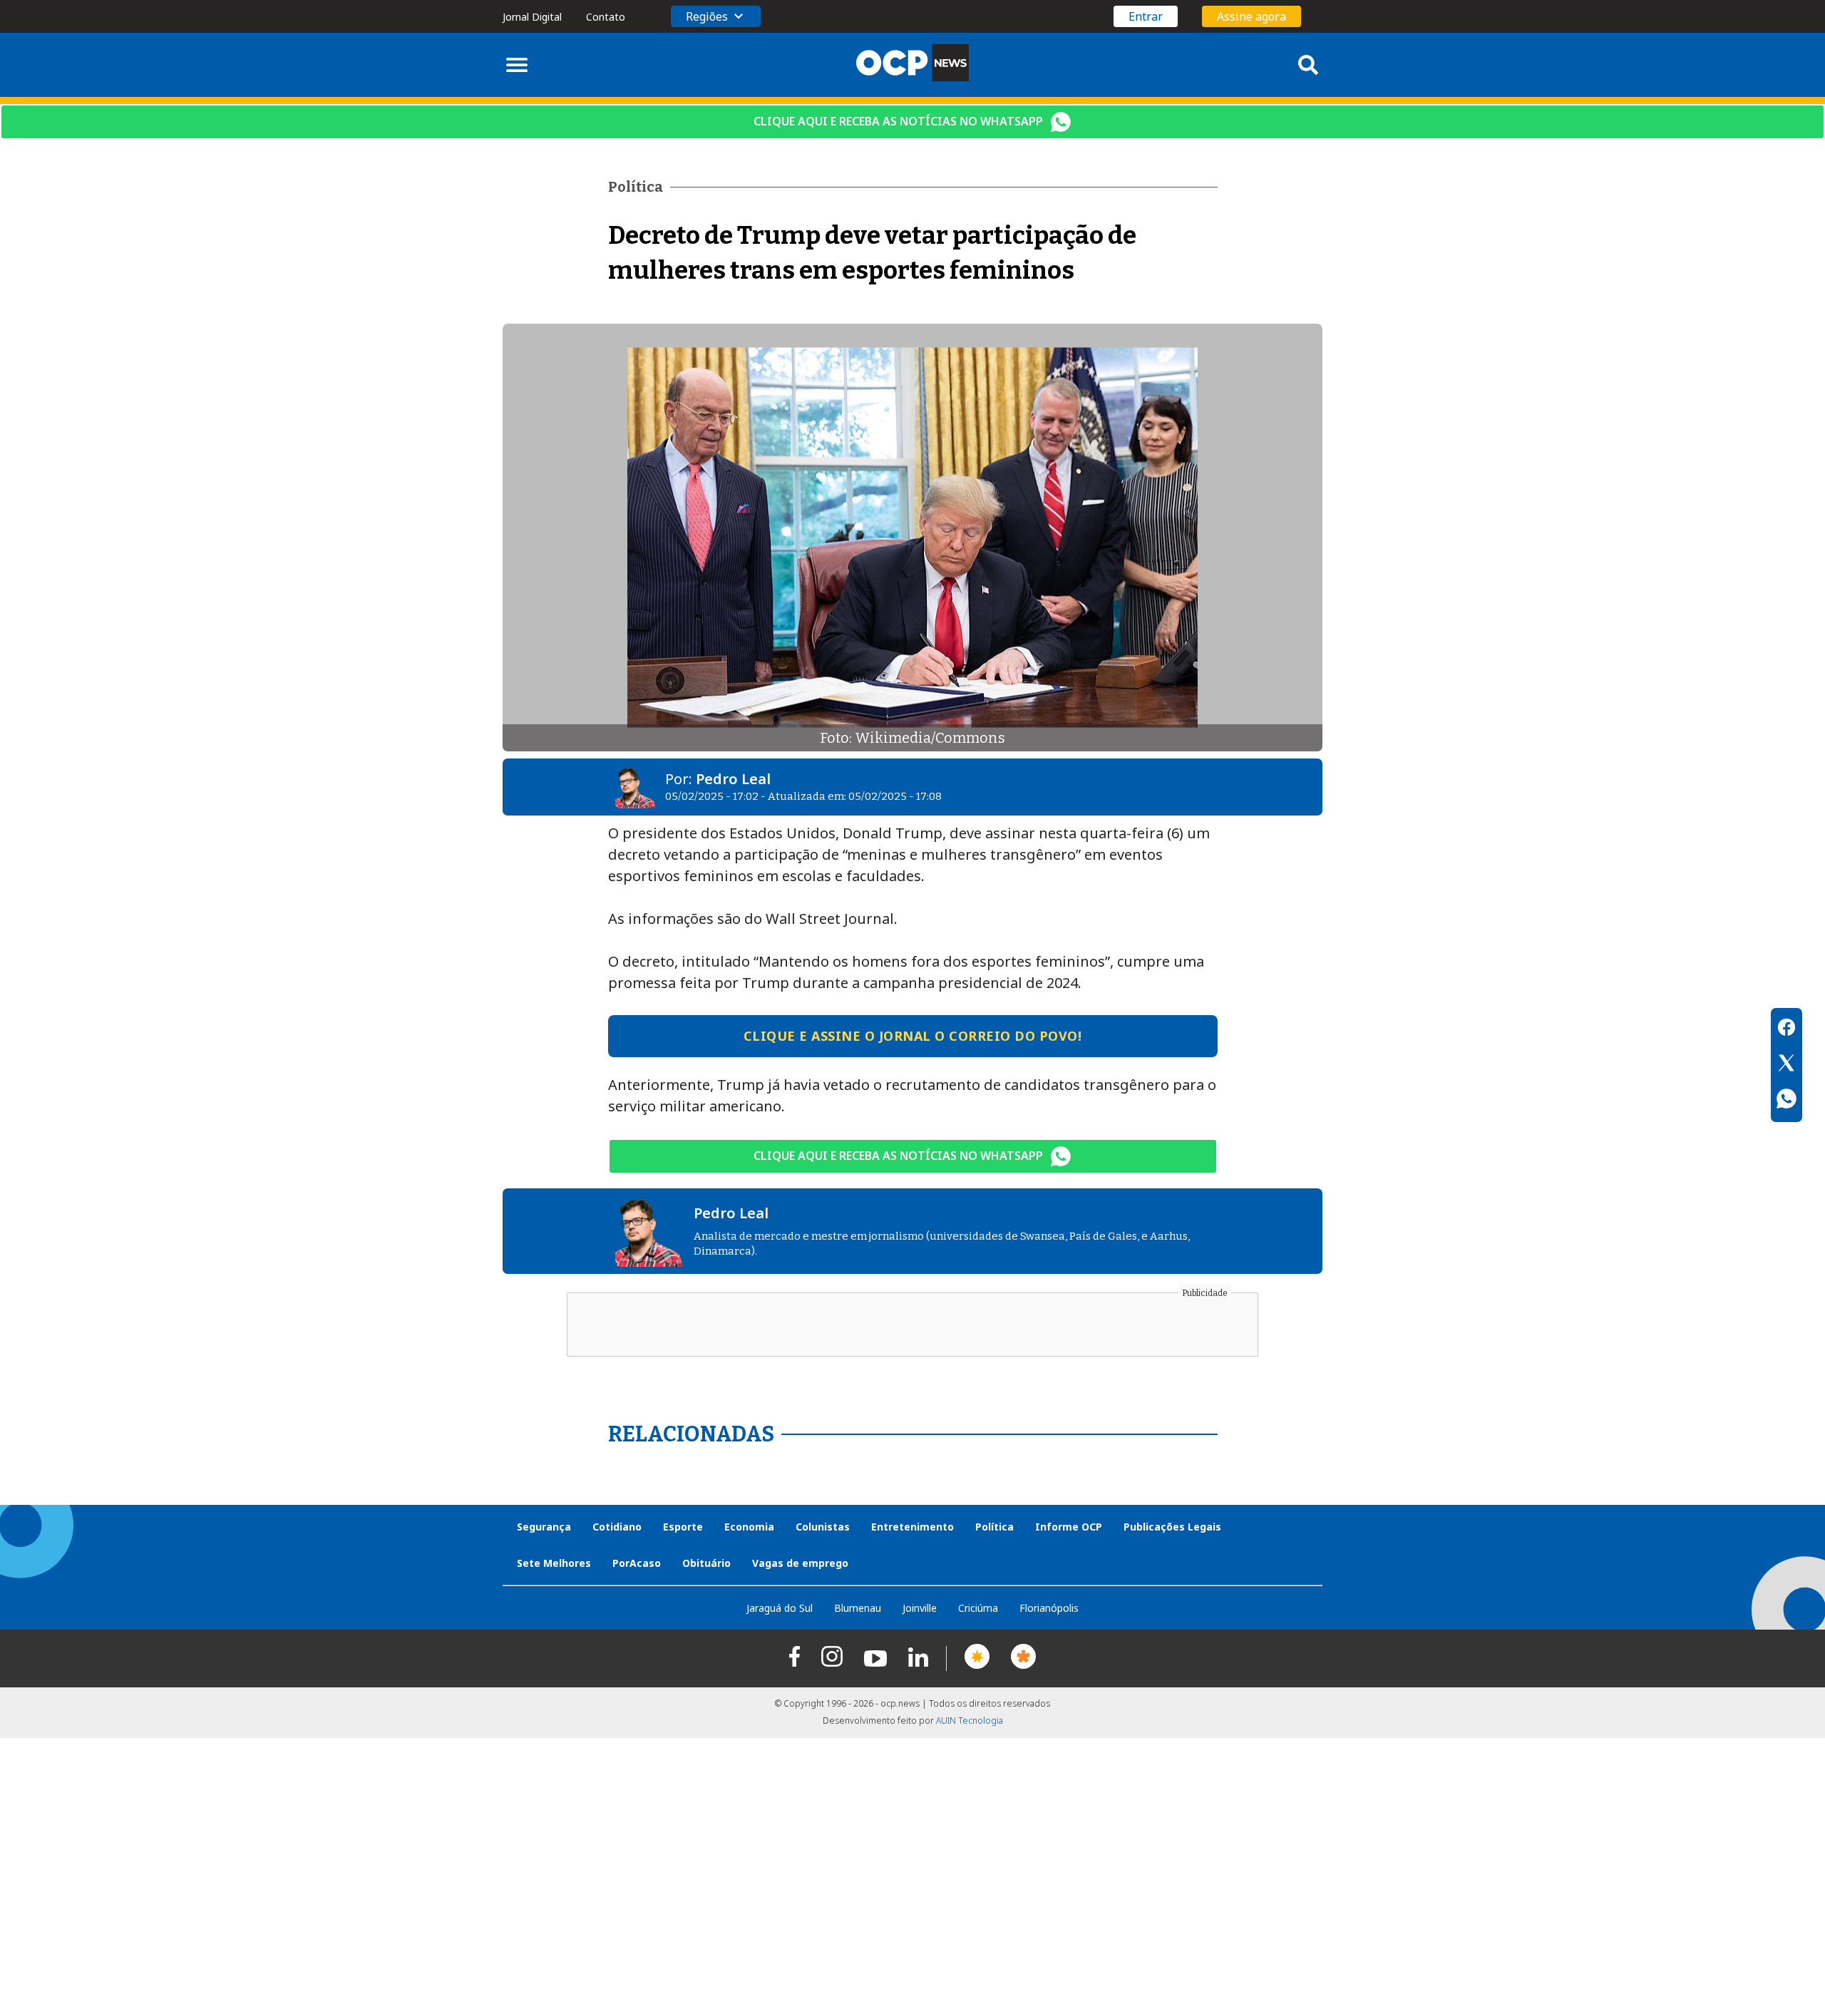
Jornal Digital (532, 17)
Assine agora (1251, 16)
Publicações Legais (1172, 1527)
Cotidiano (617, 1527)
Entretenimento (912, 1527)
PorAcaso (637, 1563)
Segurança (544, 1527)
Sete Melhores (554, 1563)
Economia (749, 1527)
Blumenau (858, 1608)
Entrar (1146, 16)
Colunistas (823, 1527)
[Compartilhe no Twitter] (1787, 1065)
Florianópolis (1049, 1608)
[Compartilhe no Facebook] (1787, 1029)
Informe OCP (1069, 1527)
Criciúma (978, 1608)
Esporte (683, 1527)
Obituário (706, 1563)
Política (994, 1527)
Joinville (920, 1608)
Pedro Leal (733, 779)
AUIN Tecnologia (970, 1721)
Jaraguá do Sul (780, 1608)
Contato (606, 17)
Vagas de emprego (800, 1563)
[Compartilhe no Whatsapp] (1787, 1101)
